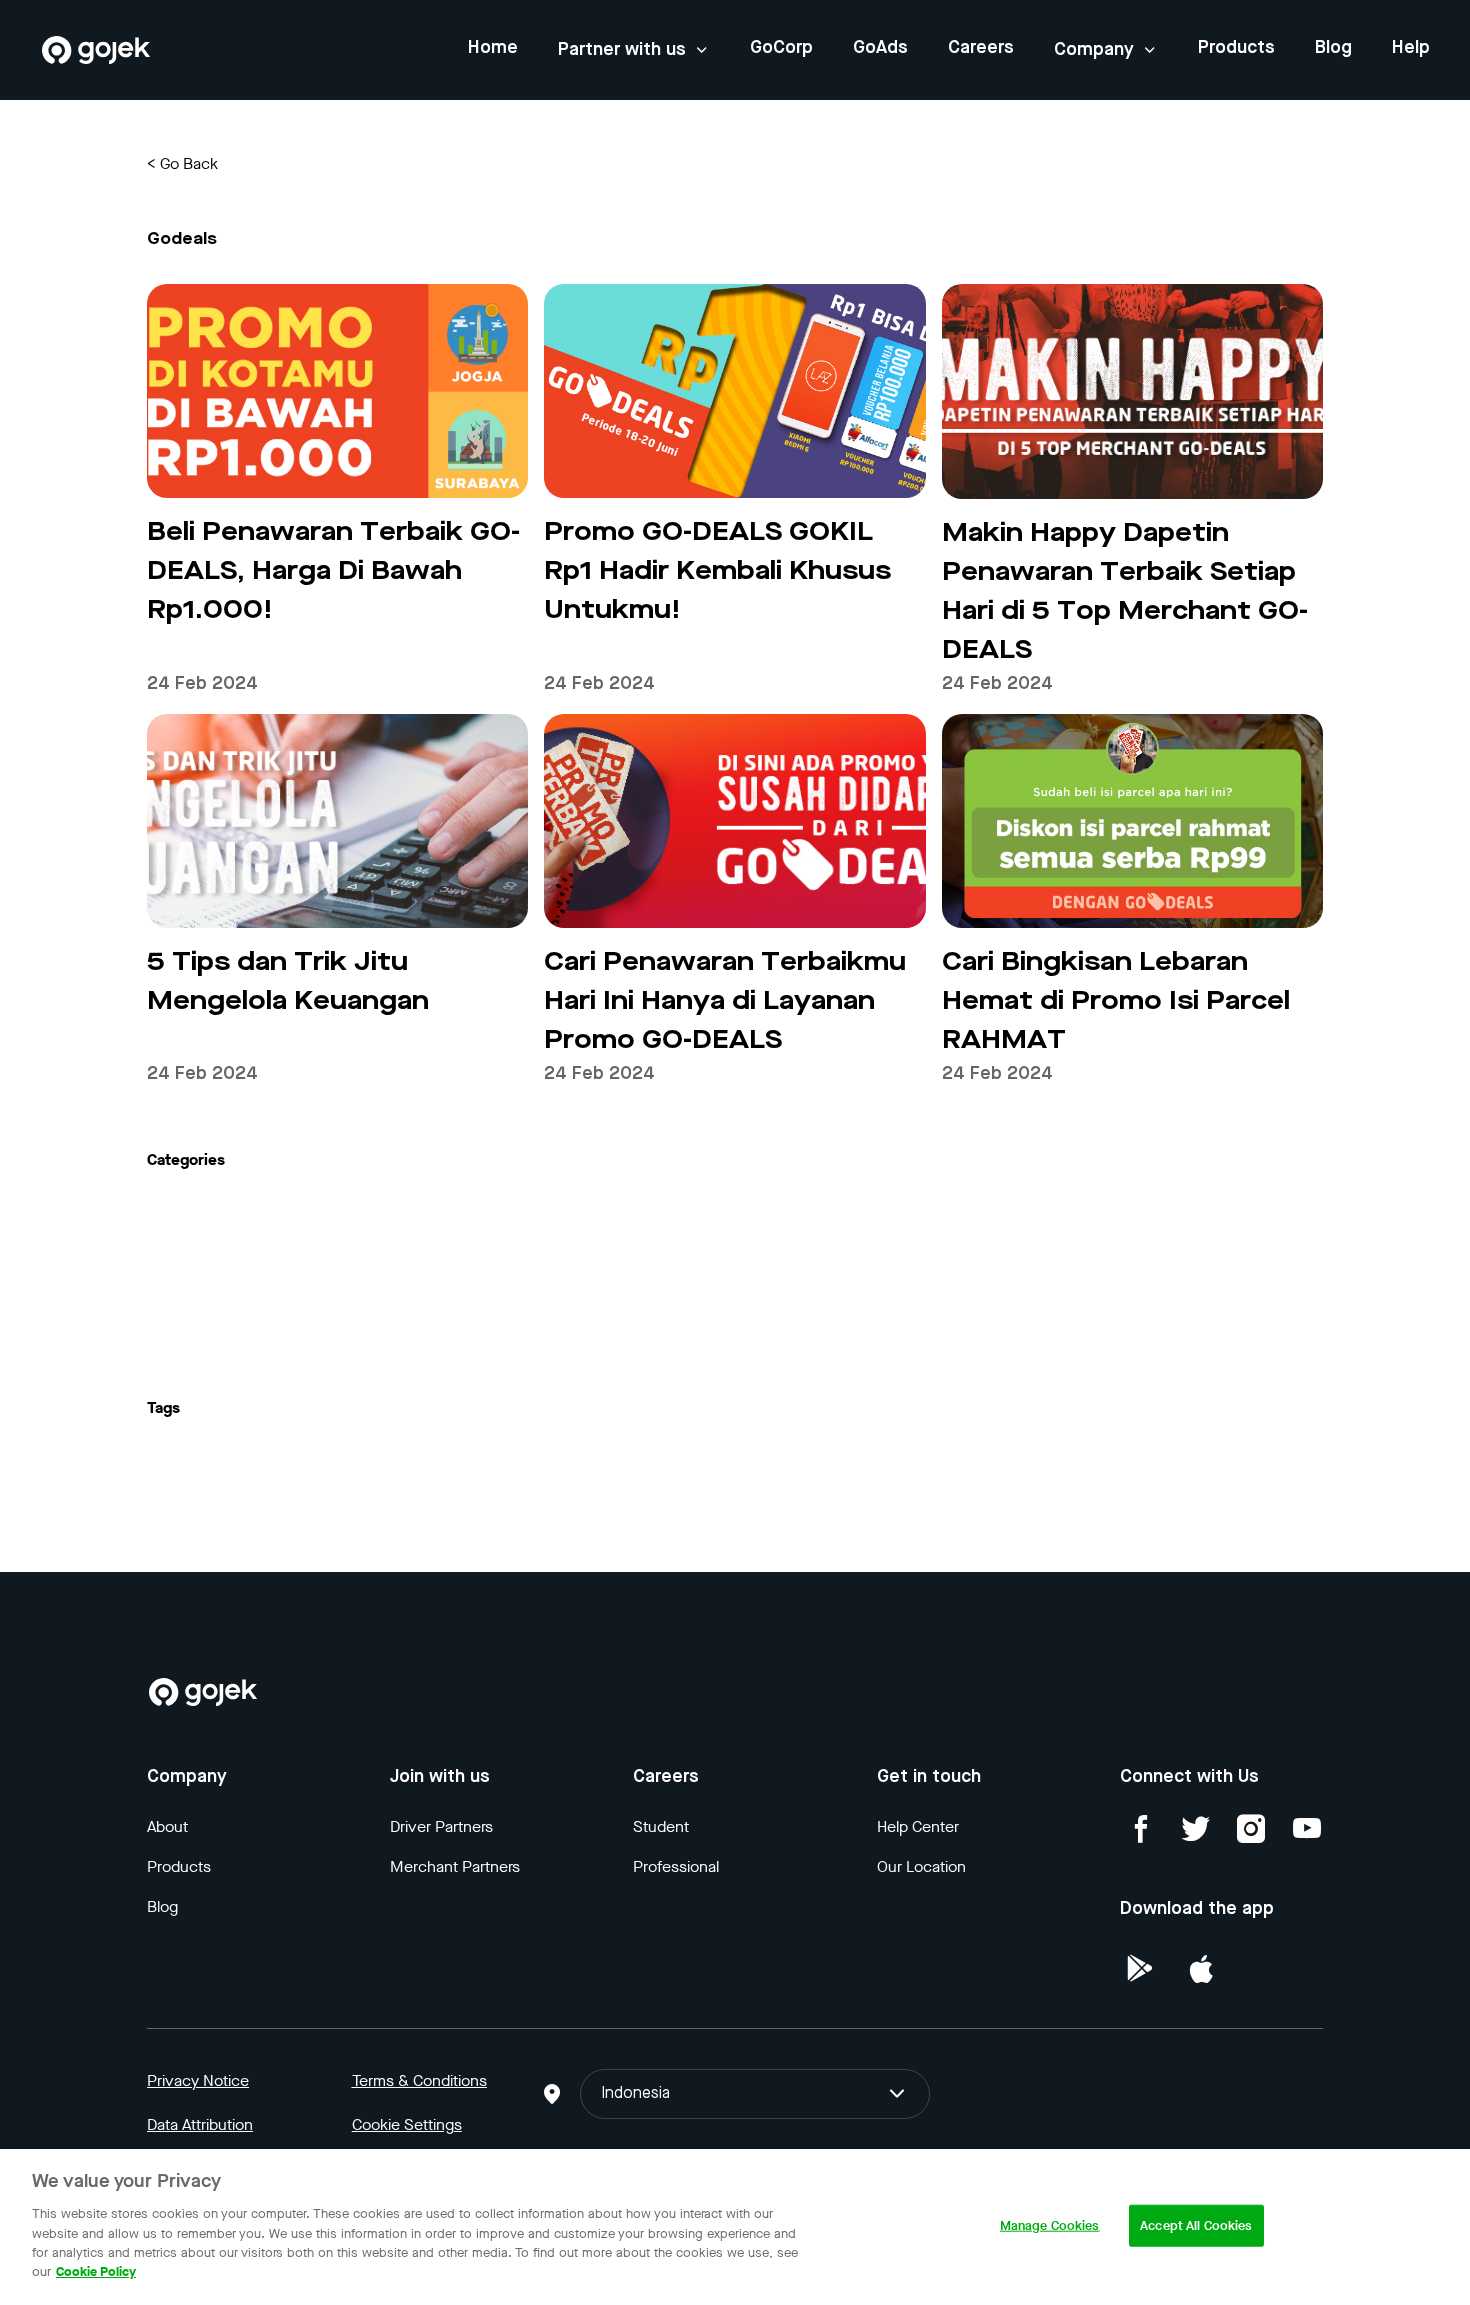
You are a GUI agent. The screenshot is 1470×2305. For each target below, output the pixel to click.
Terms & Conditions (419, 2080)
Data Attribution (200, 2124)
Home (493, 48)
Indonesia (635, 2094)
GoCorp (781, 48)
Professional (676, 1866)
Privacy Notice (198, 2080)
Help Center (918, 1826)
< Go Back (182, 163)
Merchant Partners (455, 1866)
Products (1236, 48)
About (167, 1826)
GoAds (880, 48)
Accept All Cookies (1196, 2225)
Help (1411, 48)
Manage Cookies (1050, 2225)
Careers (981, 48)
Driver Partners (441, 1826)
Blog (1333, 48)
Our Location (921, 1866)
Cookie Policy (96, 2271)
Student (661, 1826)
